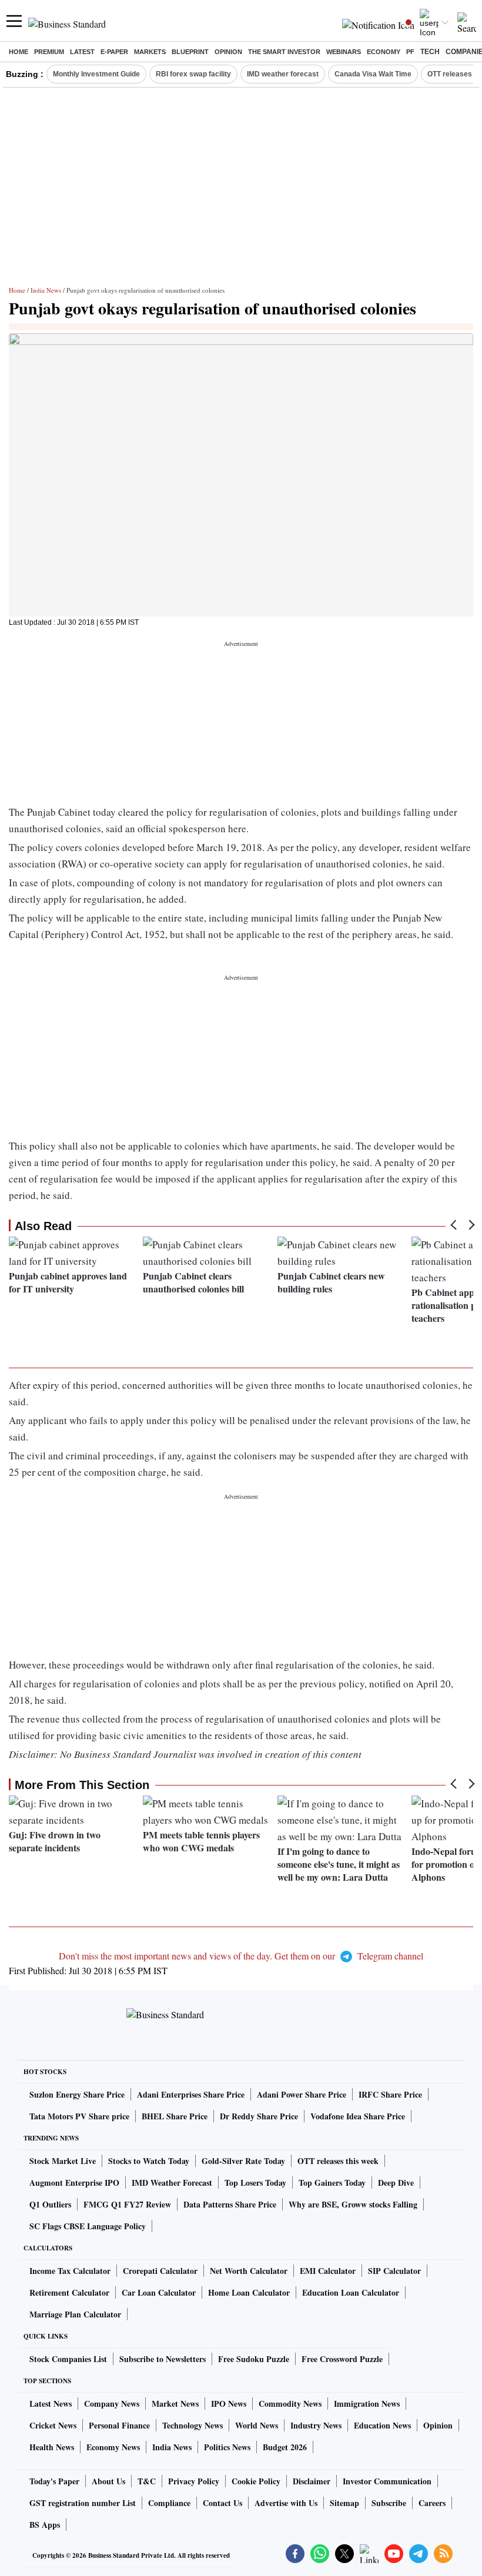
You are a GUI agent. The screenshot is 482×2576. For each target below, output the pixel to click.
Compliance (169, 2503)
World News (257, 2425)
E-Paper (114, 52)
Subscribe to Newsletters (163, 2359)
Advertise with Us (286, 2503)
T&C (147, 2481)
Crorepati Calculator (160, 2271)
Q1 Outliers (50, 2204)
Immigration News (367, 2404)
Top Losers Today (255, 2183)
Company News (112, 2404)
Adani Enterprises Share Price (191, 2094)
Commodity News (290, 2404)
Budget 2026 (285, 2447)
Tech (430, 52)
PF (410, 52)
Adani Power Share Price (302, 2094)
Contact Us (222, 2503)
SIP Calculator (394, 2271)
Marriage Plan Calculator (75, 2314)
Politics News (227, 2447)
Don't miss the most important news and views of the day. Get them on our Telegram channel (241, 1956)
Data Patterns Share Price (230, 2204)
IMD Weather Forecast (172, 2183)
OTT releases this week (338, 2161)
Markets (150, 52)
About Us (108, 2481)
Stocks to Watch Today (149, 2161)
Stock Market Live (63, 2161)
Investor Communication (387, 2481)
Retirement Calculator (69, 2292)
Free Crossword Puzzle (342, 2359)
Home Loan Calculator (249, 2292)
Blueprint (190, 52)
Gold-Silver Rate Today (243, 2161)
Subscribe (389, 2503)
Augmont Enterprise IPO (74, 2183)
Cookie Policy (256, 2481)
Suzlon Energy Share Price (77, 2094)
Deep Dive (396, 2183)
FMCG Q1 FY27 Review (127, 2204)
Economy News (113, 2447)
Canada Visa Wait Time (373, 74)
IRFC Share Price (390, 2094)
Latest (82, 52)
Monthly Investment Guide (96, 74)
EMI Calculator (328, 2271)
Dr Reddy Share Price (259, 2116)
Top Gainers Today (332, 2183)
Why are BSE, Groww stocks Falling (353, 2204)
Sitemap (344, 2503)
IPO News (229, 2404)
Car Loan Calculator (159, 2292)
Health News (52, 2447)
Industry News (316, 2425)
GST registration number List (83, 2503)
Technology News (193, 2425)
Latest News (51, 2404)
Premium (49, 52)
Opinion (228, 52)
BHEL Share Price (175, 2116)
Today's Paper (54, 2481)
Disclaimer (312, 2481)
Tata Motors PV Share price (79, 2116)
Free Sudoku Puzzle (254, 2359)
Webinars (344, 52)
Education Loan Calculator (351, 2292)
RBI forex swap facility (193, 74)
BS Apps (45, 2525)
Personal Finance (119, 2425)
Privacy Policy (194, 2481)
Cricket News (53, 2425)
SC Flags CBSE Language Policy (88, 2226)
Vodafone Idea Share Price (358, 2116)
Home (19, 52)
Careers (432, 2503)
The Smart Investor (284, 52)
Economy (384, 52)
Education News (382, 2425)
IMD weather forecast (283, 74)
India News (46, 290)
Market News (175, 2404)
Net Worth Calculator (249, 2271)
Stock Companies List (68, 2359)
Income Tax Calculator (70, 2271)
